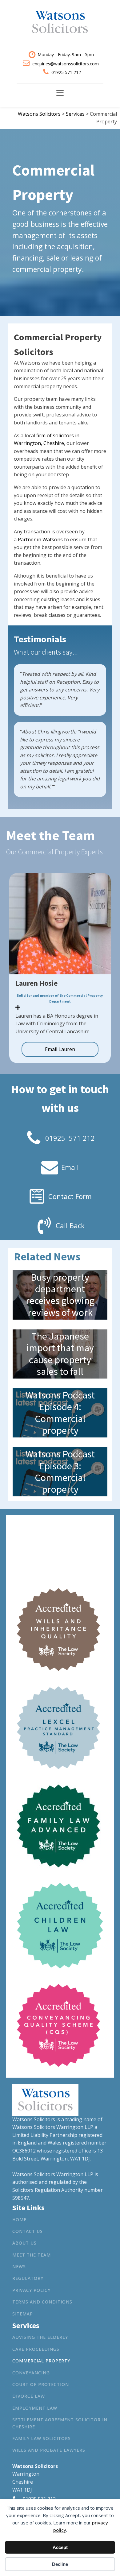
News (19, 2267)
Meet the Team (32, 2255)
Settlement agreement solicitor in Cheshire (60, 2423)
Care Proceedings (36, 2349)
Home (19, 2220)
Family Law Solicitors (42, 2438)
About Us (24, 2243)
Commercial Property (41, 2361)
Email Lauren (60, 1049)
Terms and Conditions (42, 2302)
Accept (60, 2547)
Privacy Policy (31, 2290)
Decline (60, 2564)
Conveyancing (31, 2373)
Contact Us (28, 2231)
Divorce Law (29, 2396)
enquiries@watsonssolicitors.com (66, 64)
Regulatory (28, 2278)
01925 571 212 (66, 72)
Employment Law (35, 2408)
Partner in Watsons (40, 540)
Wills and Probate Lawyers (49, 2450)
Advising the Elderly (40, 2337)
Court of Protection (41, 2384)
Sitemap (23, 2314)
